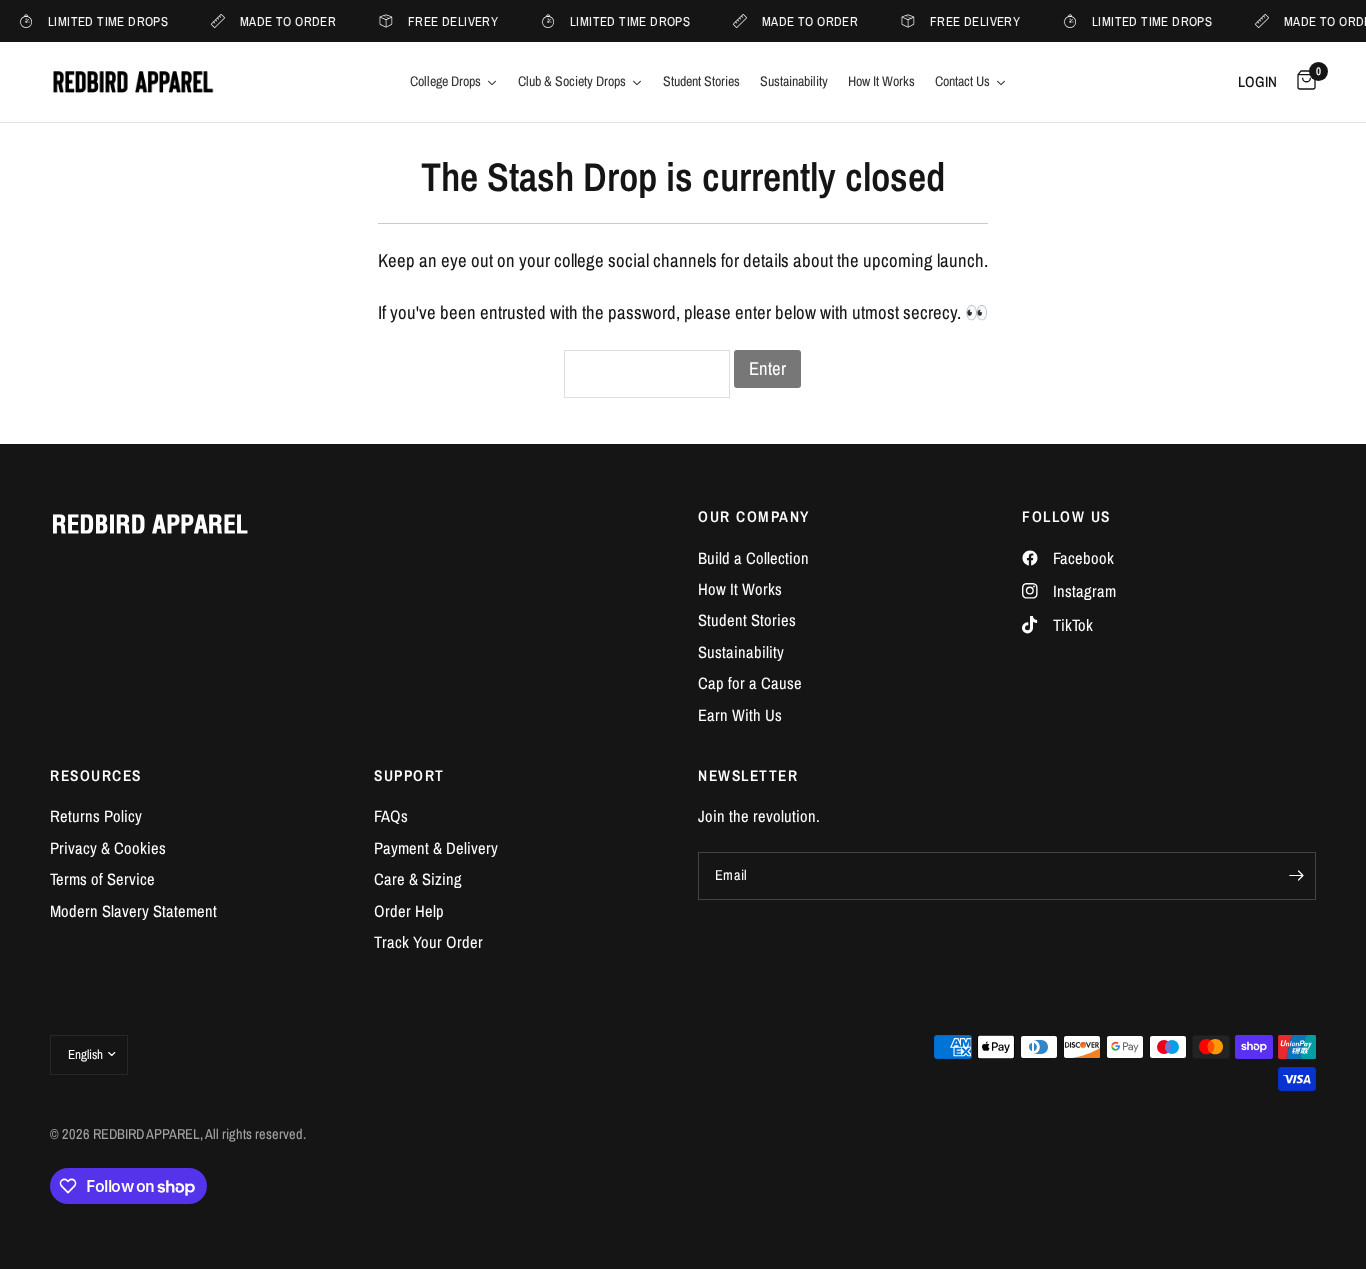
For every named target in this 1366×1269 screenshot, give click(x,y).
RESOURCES (96, 775)
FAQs (391, 816)
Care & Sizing (418, 879)
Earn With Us (740, 715)
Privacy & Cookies (108, 848)
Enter (767, 368)
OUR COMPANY (754, 516)
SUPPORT (409, 775)
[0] (1301, 82)
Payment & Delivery (436, 848)
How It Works (740, 589)
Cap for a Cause (750, 683)
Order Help (409, 911)
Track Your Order (428, 942)
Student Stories (747, 620)
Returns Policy (96, 816)
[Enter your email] (1296, 876)
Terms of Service (102, 879)
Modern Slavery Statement (133, 911)
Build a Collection (753, 558)
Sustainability (741, 652)
